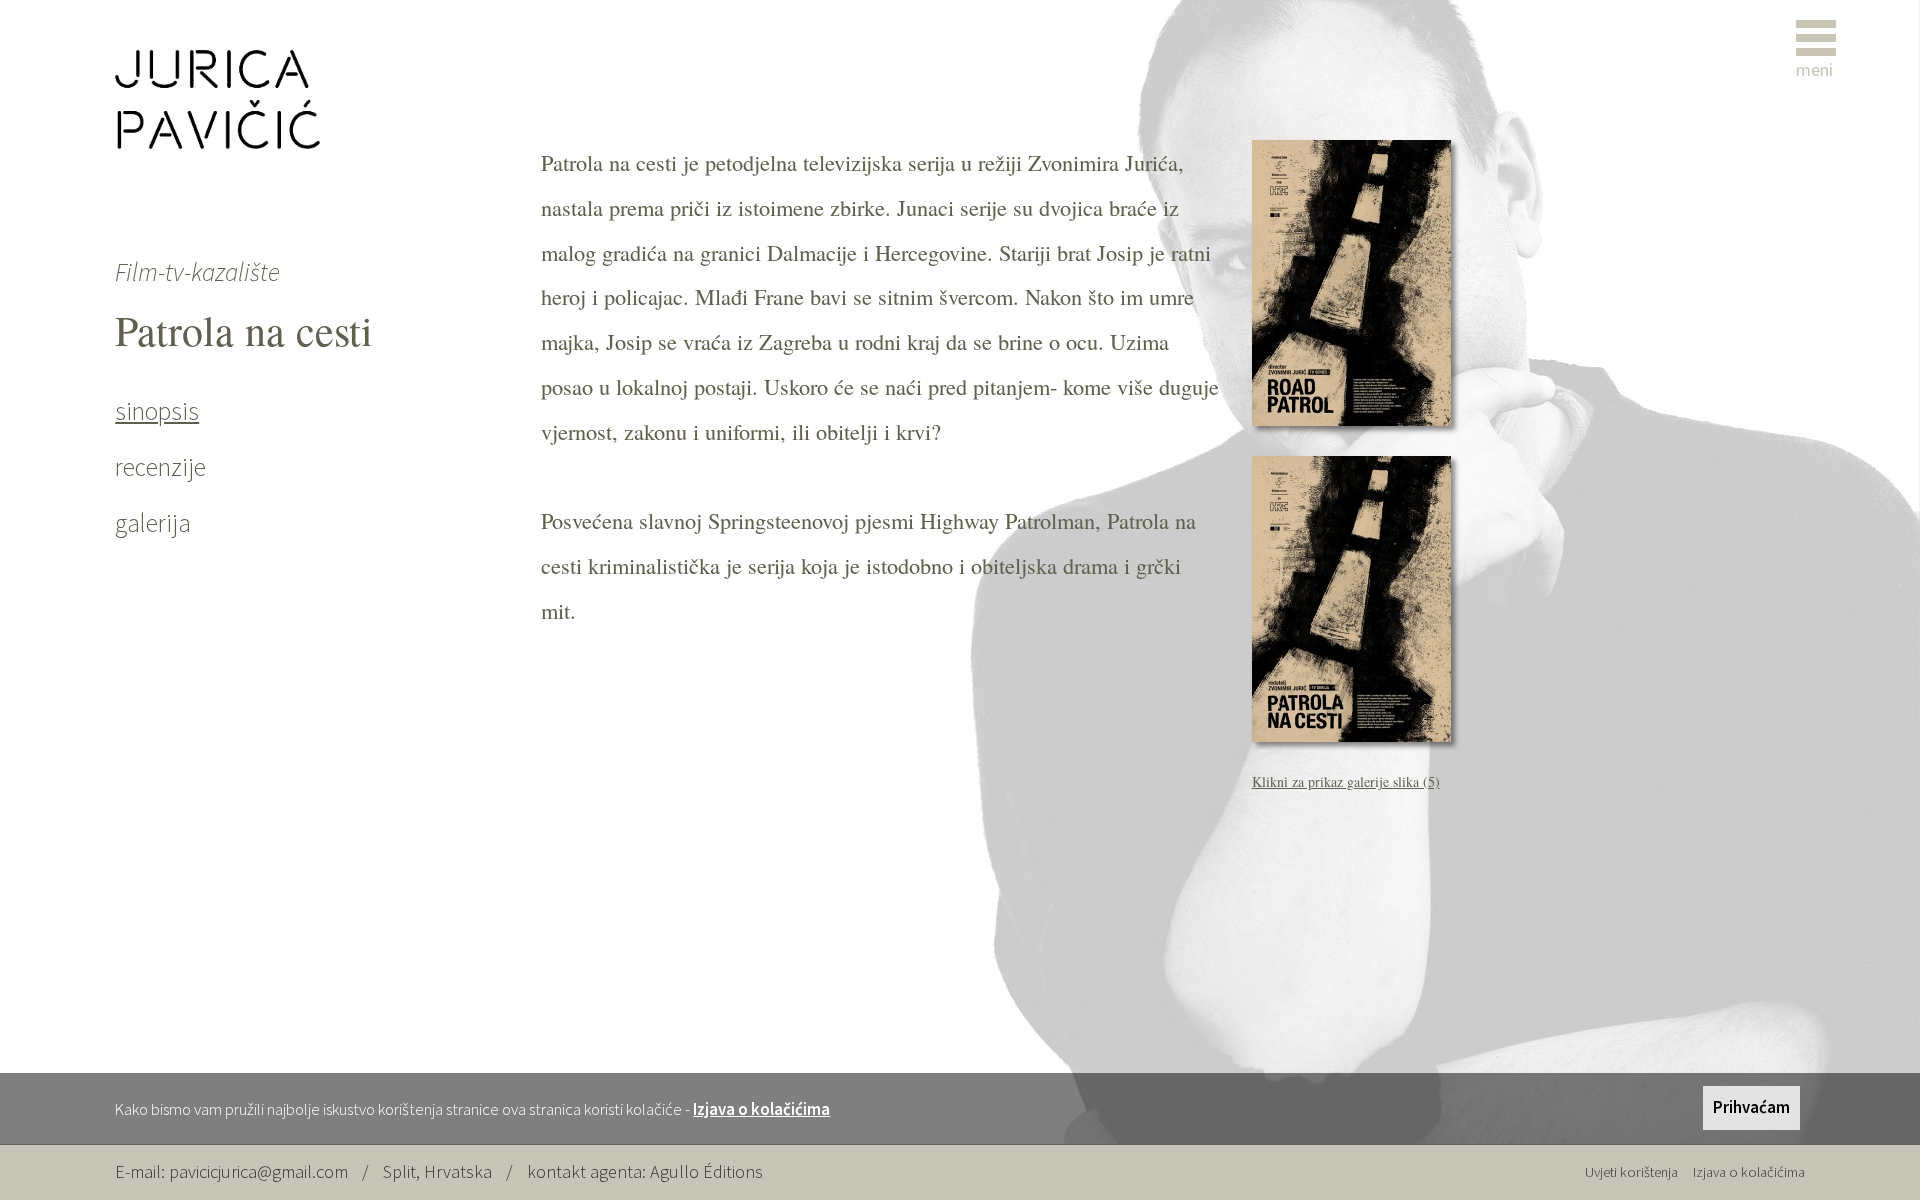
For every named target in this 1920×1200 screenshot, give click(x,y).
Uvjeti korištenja (1631, 1172)
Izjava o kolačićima (761, 1109)
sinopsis (157, 411)
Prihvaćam (1751, 1107)
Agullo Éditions (706, 1171)
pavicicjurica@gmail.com (258, 1171)
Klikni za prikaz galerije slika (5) (1346, 781)
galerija (153, 523)
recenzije (160, 467)
